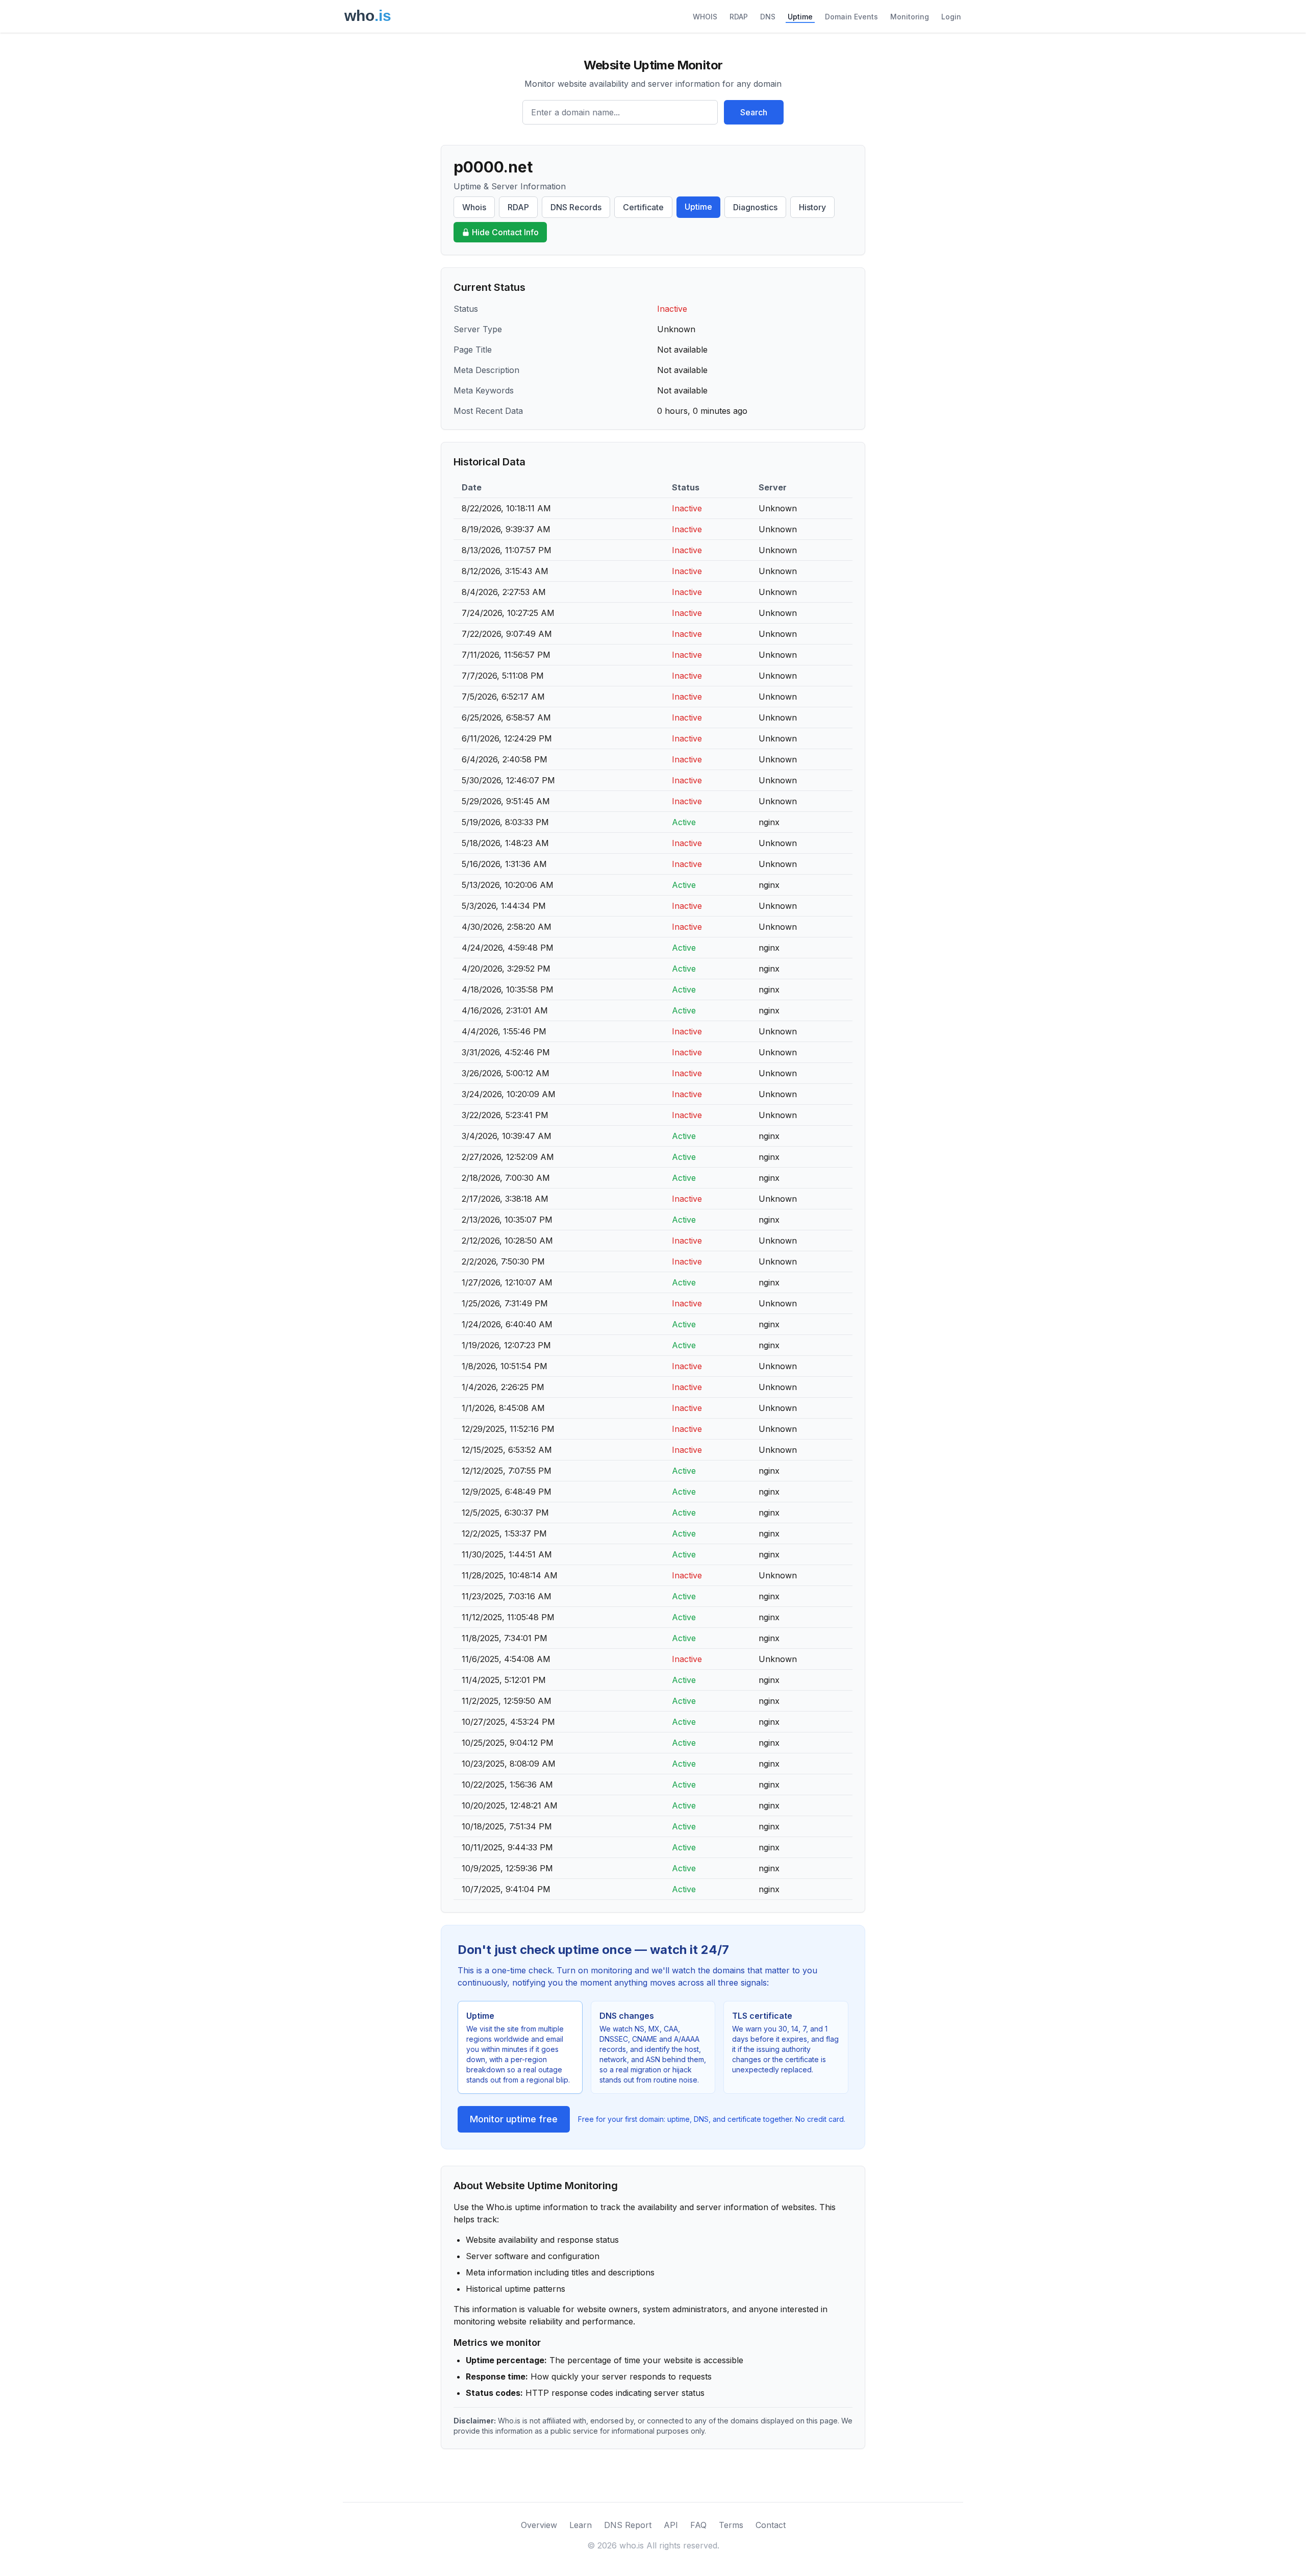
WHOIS (705, 17)
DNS (768, 17)
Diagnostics (755, 207)
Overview (539, 2525)
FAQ (698, 2525)
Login (951, 17)
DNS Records (576, 207)
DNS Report (628, 2525)
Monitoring (910, 17)
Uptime (800, 17)
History (812, 207)
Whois (474, 207)
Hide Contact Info (505, 232)
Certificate (643, 207)
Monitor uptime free (514, 2119)
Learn (581, 2525)
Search (754, 112)
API (671, 2525)
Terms (731, 2525)
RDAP (739, 17)
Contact (771, 2525)
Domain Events (851, 17)
